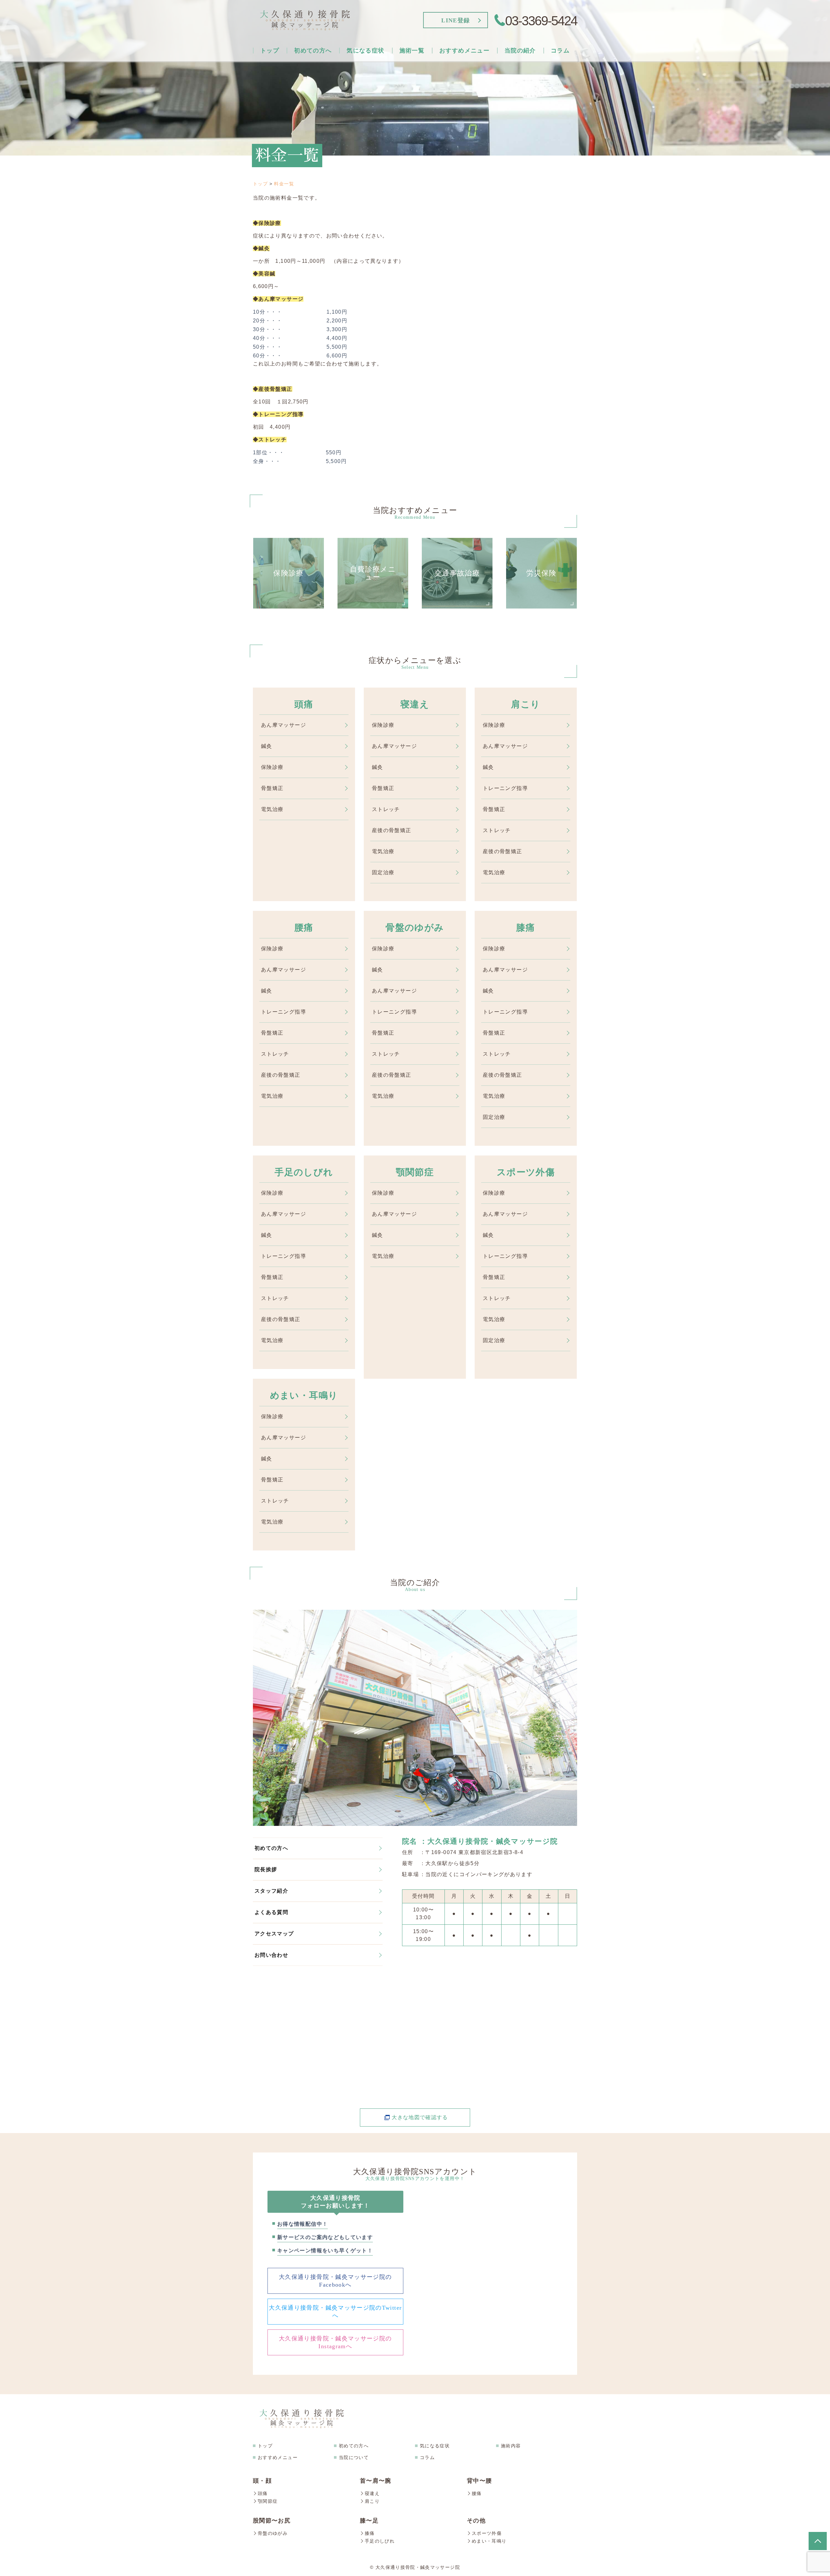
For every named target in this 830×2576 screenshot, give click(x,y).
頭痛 (376, 54)
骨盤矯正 (428, 125)
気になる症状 (435, 2446)
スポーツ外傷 (375, 168)
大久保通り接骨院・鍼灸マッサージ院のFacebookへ (335, 2281)
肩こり (375, 82)
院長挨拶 (533, 54)
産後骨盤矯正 (428, 139)
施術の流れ (323, 54)
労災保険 (468, 97)
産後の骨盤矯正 (392, 830)
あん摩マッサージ (428, 97)
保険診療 (428, 54)
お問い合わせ (533, 111)
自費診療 (468, 68)
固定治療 (428, 168)
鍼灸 (428, 68)
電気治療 (428, 154)
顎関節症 (376, 154)
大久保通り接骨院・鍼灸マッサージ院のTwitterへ (335, 2312)
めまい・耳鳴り (376, 182)
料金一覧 (533, 125)
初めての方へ (271, 1848)
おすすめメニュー (278, 2457)
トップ (270, 51)
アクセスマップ (533, 82)
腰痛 (376, 97)
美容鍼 (428, 82)
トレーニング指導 (428, 111)
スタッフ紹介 (533, 68)
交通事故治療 (468, 82)
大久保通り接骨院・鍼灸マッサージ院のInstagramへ (335, 2342)
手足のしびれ (375, 139)
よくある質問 (533, 97)
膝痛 (376, 125)
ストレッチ (428, 182)
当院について (354, 2457)
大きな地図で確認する (420, 2117)
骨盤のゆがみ (375, 111)
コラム (560, 51)
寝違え (375, 68)
